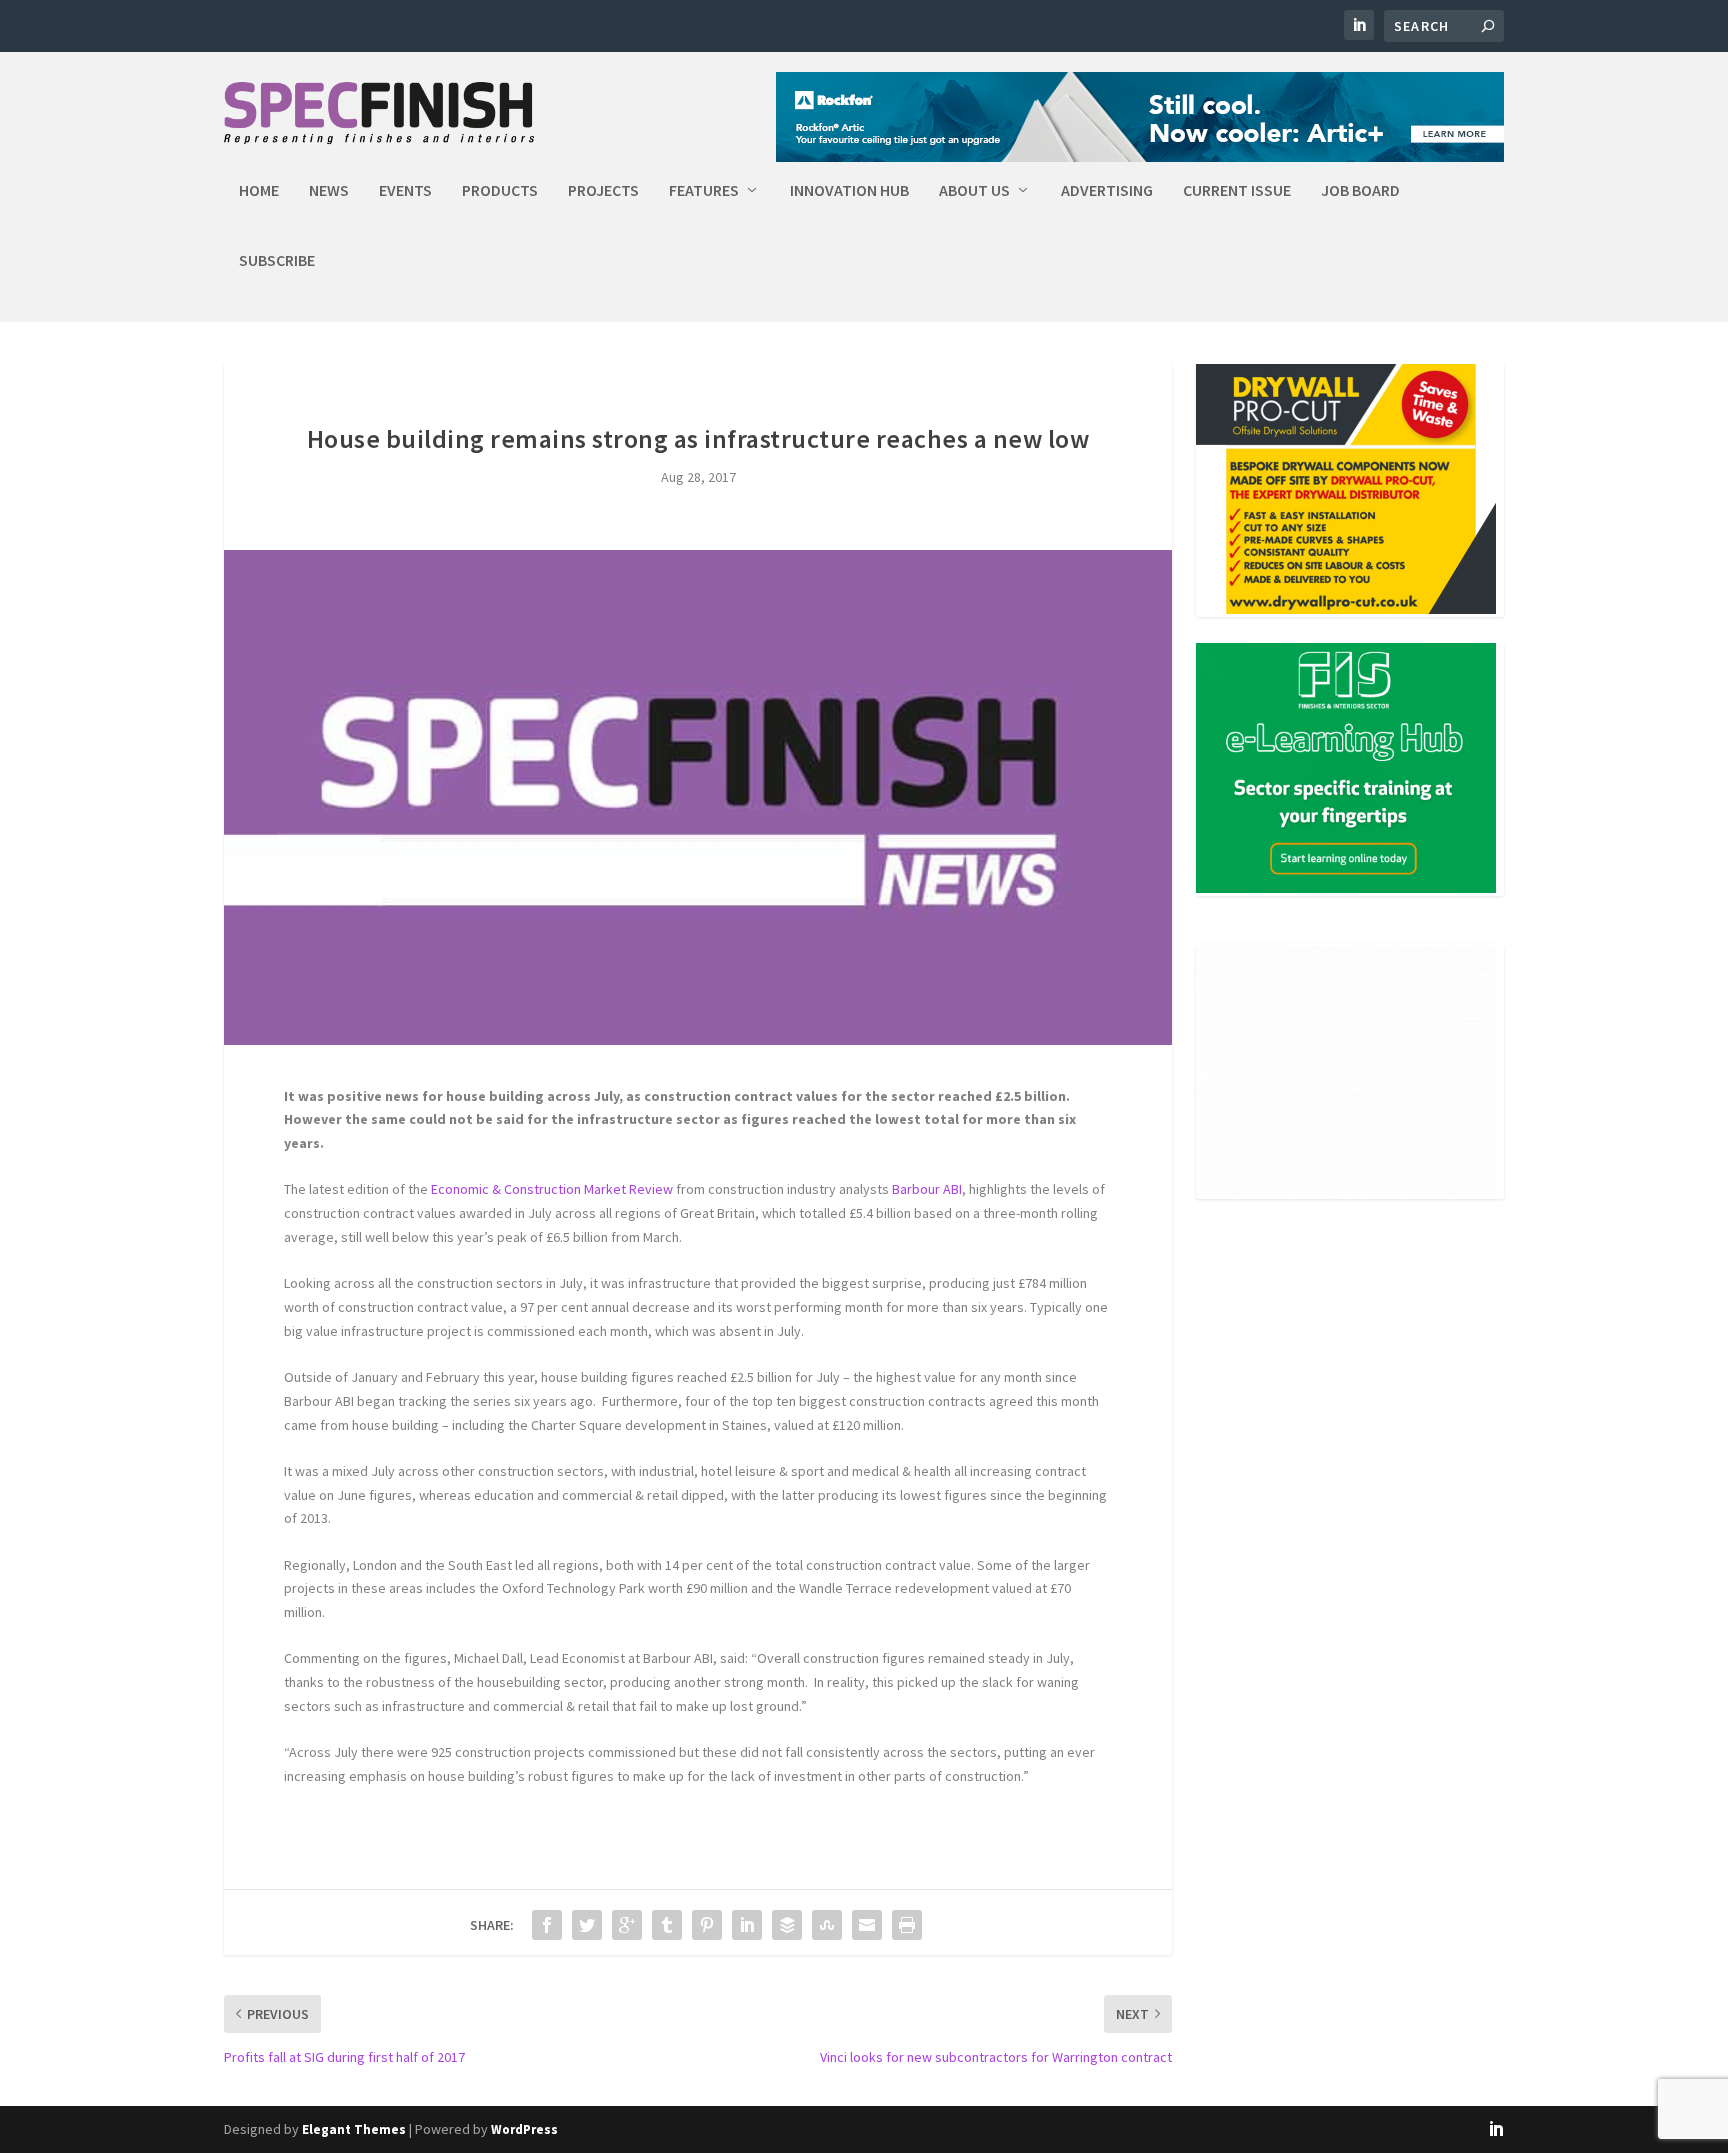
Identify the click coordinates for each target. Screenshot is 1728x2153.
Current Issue (1237, 191)
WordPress (524, 2129)
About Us (974, 191)
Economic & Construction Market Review (552, 1189)
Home (259, 191)
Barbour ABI (927, 1189)
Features (704, 191)
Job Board (1360, 191)
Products (500, 191)
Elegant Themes (354, 2129)
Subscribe (277, 261)
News (329, 191)
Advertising (1107, 191)
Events (405, 191)
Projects (603, 191)
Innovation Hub (849, 191)
